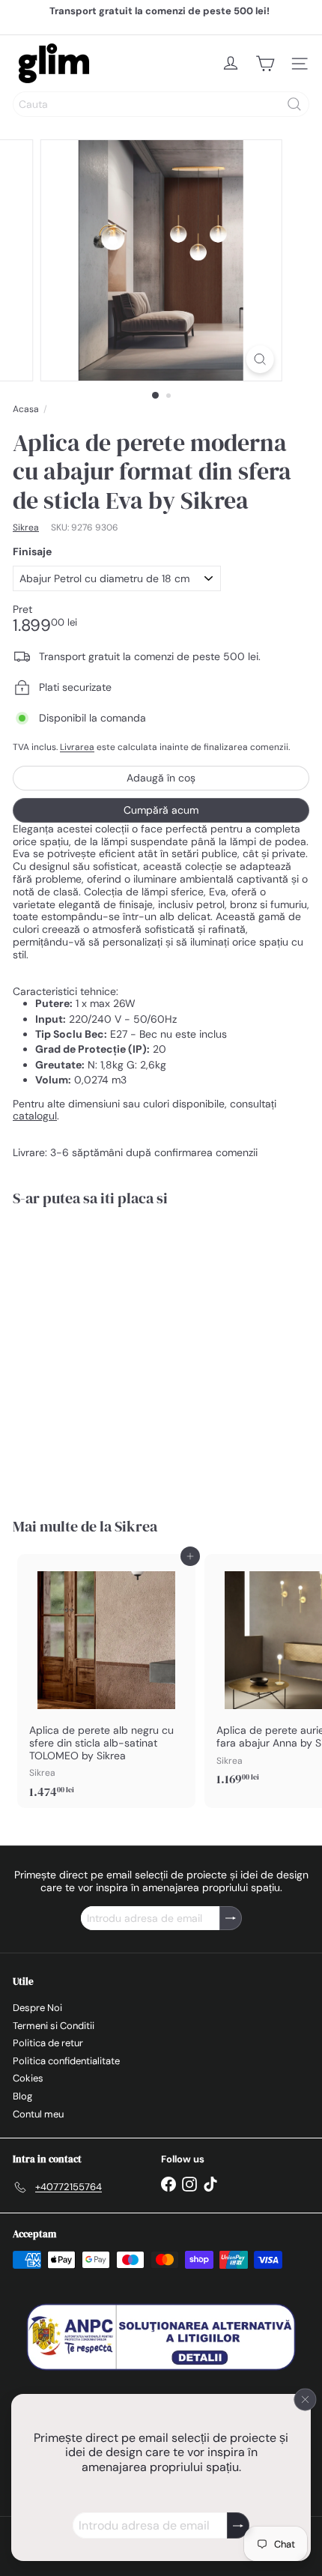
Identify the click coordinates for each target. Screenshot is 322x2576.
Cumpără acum (161, 810)
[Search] (294, 104)
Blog (22, 2096)
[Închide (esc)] (306, 2399)
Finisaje (32, 552)
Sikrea (136, 1526)
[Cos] (265, 64)
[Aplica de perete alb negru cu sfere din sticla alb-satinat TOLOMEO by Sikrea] (106, 1681)
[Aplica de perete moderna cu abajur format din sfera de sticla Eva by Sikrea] (106, 1353)
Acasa (26, 409)
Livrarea (77, 747)
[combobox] (161, 104)
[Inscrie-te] (238, 2525)
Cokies (28, 2078)
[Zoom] (259, 359)
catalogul (35, 1116)
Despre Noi (37, 2008)
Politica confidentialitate (66, 2061)
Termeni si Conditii (54, 2026)
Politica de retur (48, 2043)
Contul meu (38, 2114)
